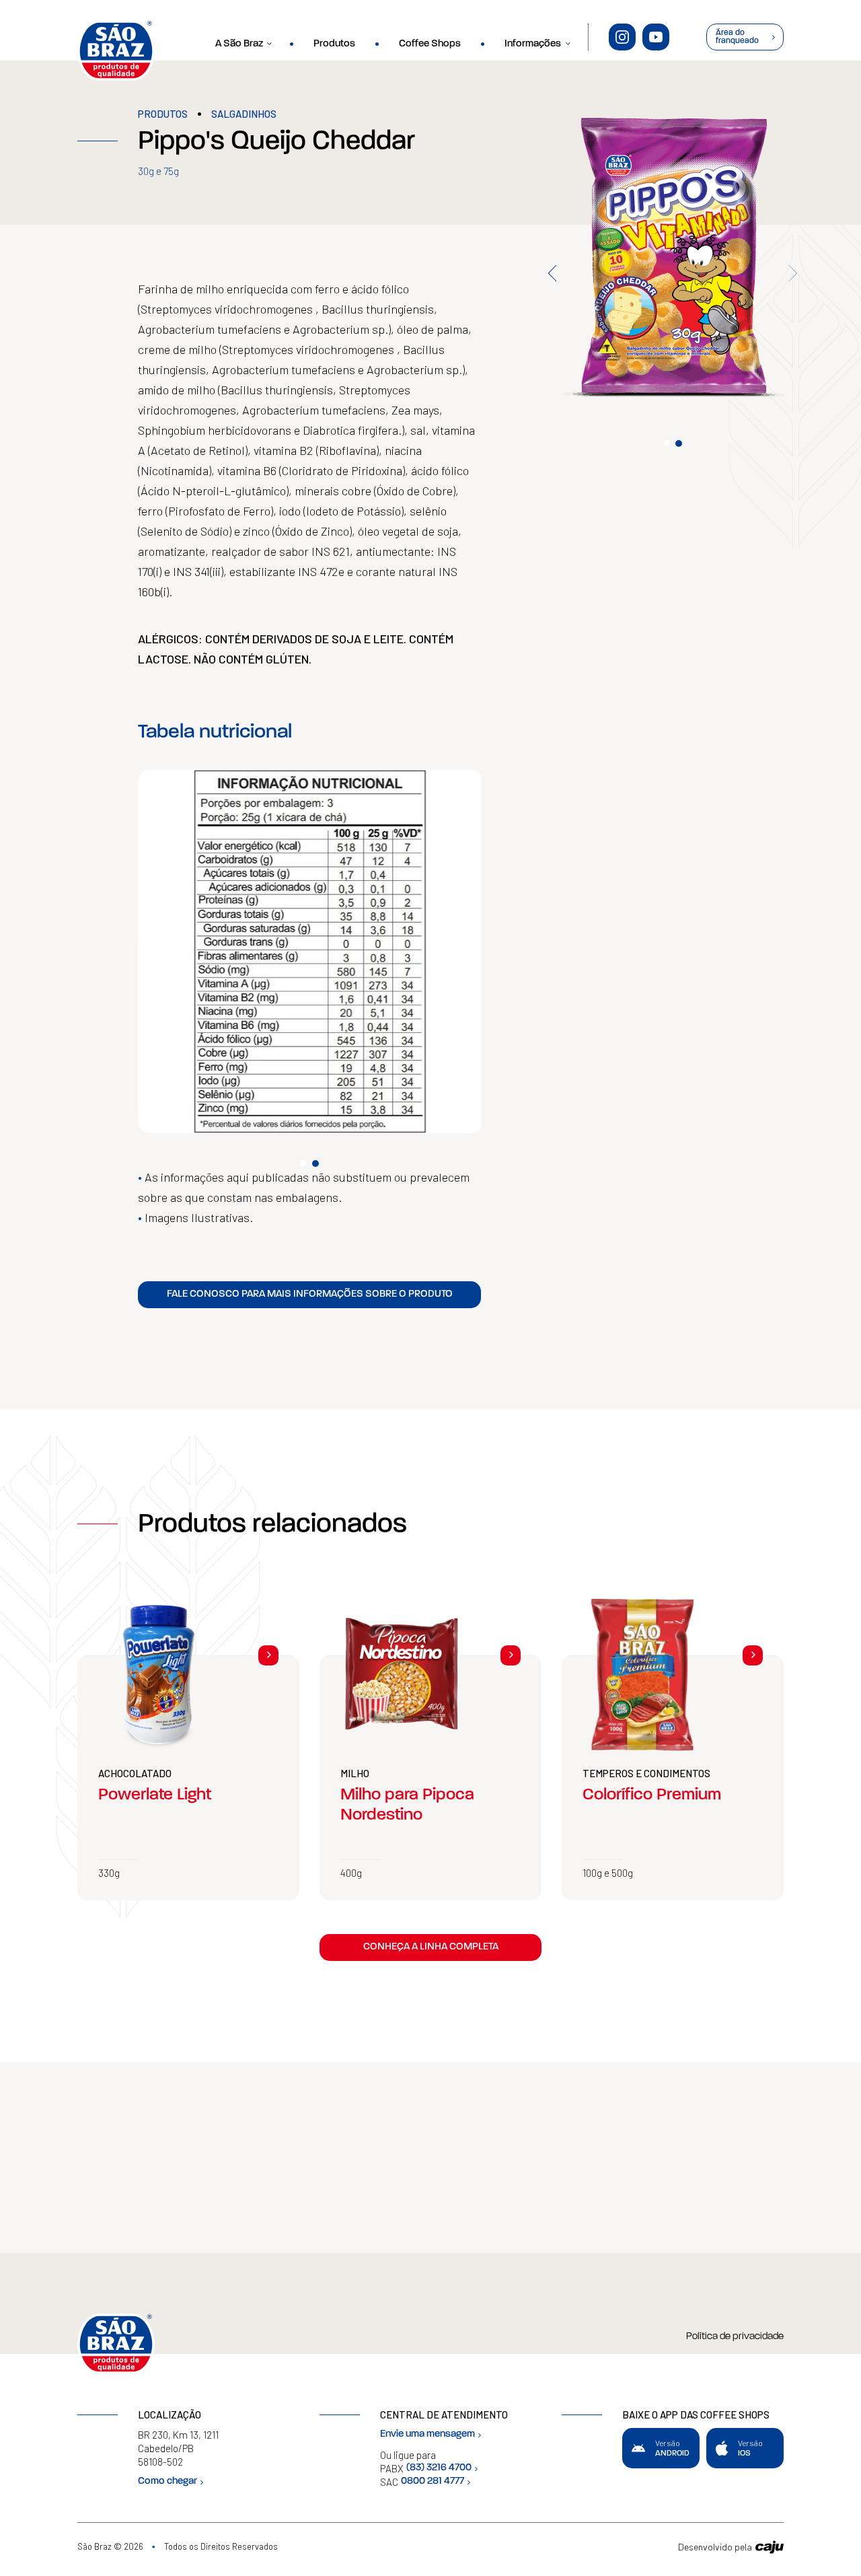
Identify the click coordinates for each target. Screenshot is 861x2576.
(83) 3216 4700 (439, 2468)
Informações (533, 44)
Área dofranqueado (737, 37)
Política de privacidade (735, 2337)
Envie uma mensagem (427, 2434)
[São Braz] (116, 50)
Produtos (334, 44)
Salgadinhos (244, 114)
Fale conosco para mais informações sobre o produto (310, 1294)
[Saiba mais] (268, 1655)
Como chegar (167, 2481)
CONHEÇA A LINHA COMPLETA (431, 1947)
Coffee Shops (430, 44)
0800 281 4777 (433, 2481)
